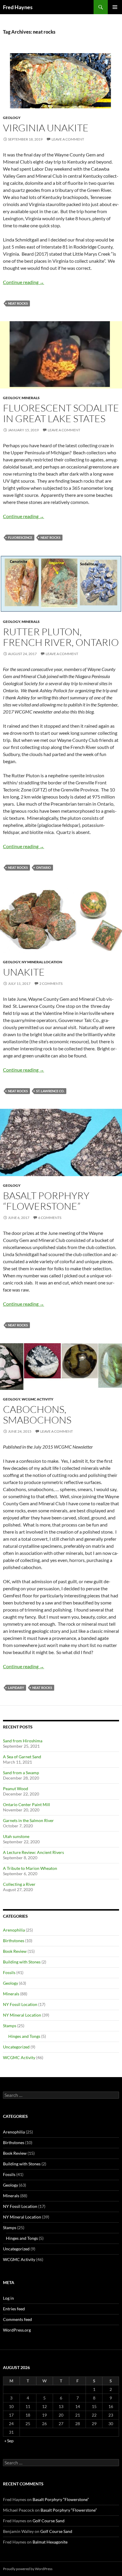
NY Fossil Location (20, 2004)
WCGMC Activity (37, 1399)
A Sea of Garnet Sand (22, 1757)
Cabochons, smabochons (37, 1414)
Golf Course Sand (49, 2521)
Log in (8, 2298)
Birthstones (14, 1941)
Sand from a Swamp (21, 1773)
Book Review (15, 1951)
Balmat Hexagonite (50, 2542)
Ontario (44, 867)
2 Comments (51, 983)
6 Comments (50, 1218)
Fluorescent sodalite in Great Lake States (61, 413)
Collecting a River (19, 1884)
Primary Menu (115, 7)
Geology (12, 118)
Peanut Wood (16, 1789)
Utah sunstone (16, 1836)
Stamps (10, 2026)
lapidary (16, 1688)
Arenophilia (14, 1930)
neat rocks (18, 303)
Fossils (9, 1972)
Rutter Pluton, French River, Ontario (61, 637)
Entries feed (14, 2309)
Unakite (24, 972)
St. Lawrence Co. (50, 1091)
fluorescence (20, 537)
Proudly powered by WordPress (28, 2569)
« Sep (9, 2441)
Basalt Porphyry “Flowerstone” (46, 1201)
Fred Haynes (18, 7)
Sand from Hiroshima (23, 1741)
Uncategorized (16, 2047)
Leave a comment (68, 139)
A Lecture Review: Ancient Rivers (33, 1852)
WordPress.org (17, 2330)
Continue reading (24, 282)
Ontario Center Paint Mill (27, 1804)
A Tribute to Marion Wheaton (30, 1868)
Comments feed (17, 2319)
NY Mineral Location (42, 962)
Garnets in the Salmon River (28, 1820)
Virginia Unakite (46, 128)
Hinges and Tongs (24, 2036)
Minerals (31, 398)
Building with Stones (22, 1962)
